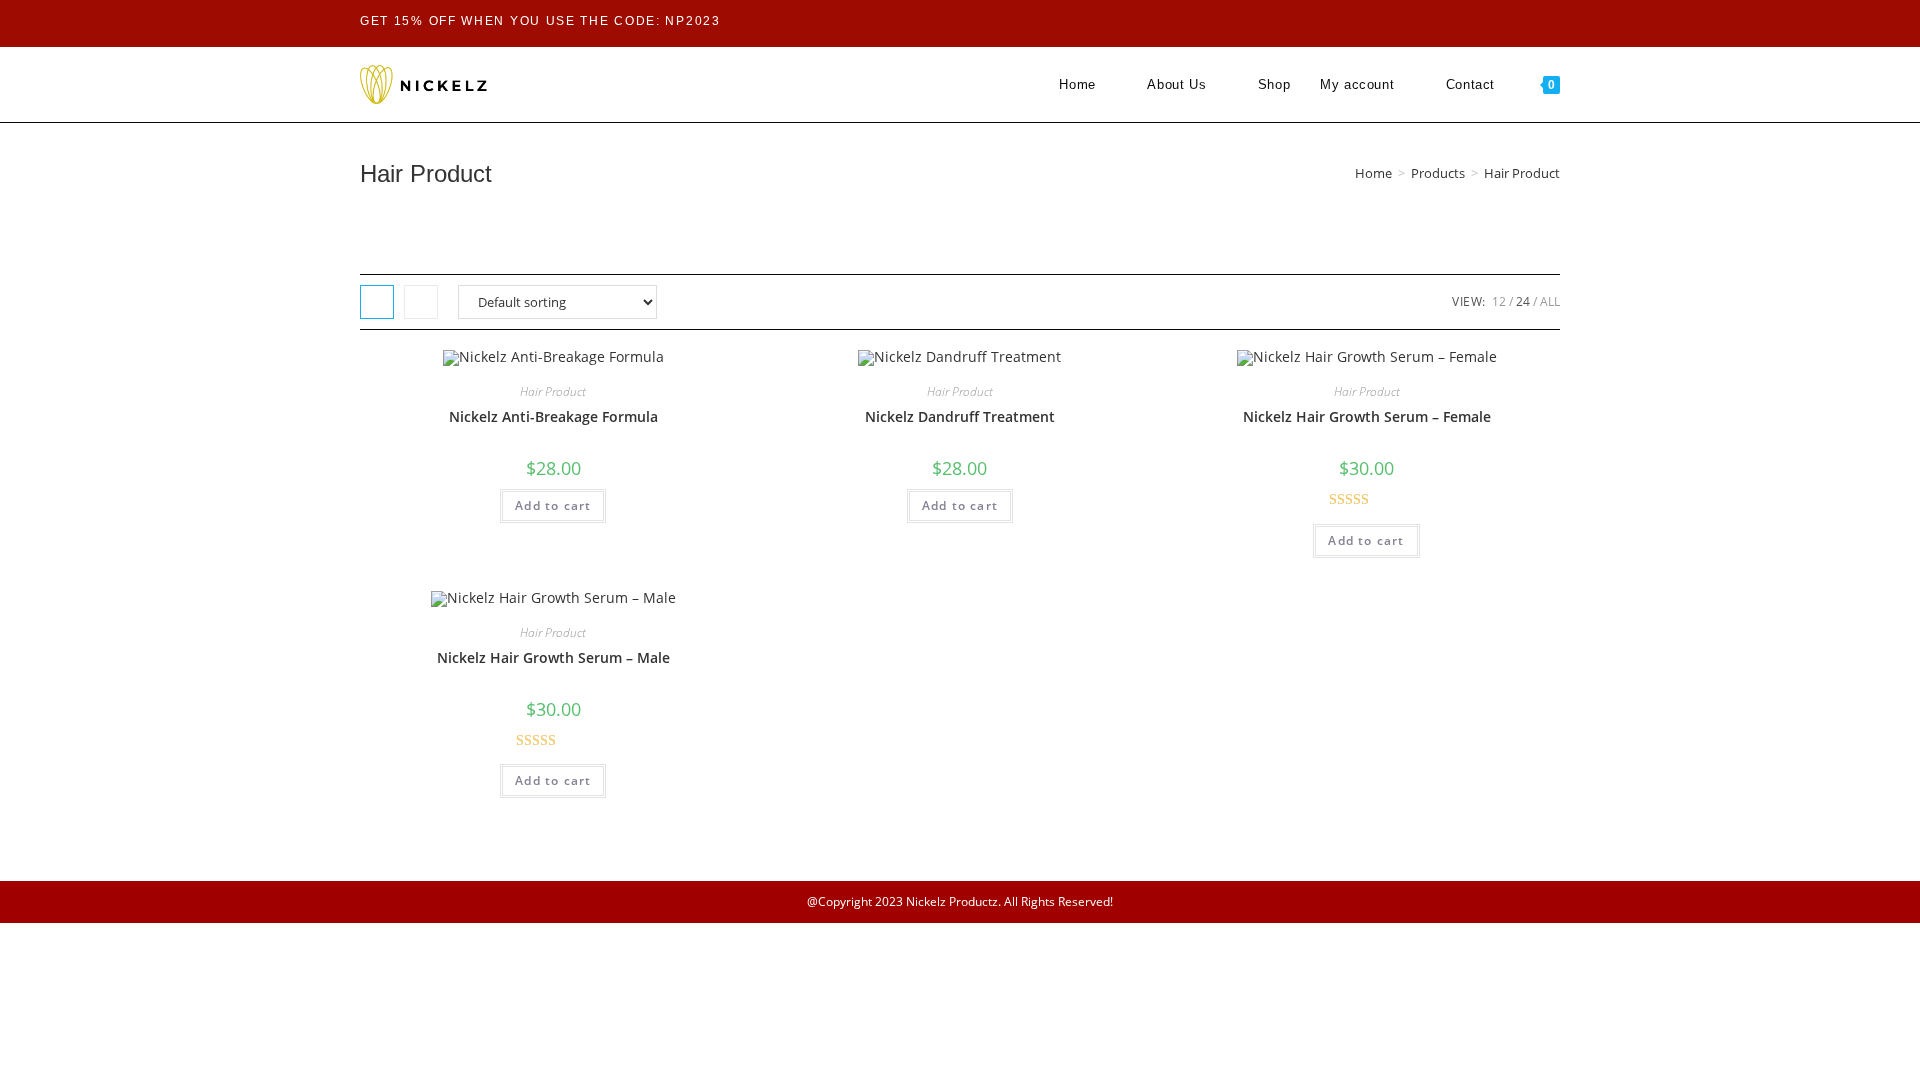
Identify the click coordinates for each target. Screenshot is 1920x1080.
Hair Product (553, 391)
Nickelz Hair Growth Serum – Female (1367, 416)
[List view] (421, 302)
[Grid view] (377, 302)
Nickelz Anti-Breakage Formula (553, 416)
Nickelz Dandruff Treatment (960, 416)
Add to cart (553, 505)
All (1550, 301)
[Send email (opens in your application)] (1454, 22)
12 (1499, 301)
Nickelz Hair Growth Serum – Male (553, 657)
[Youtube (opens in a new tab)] (1432, 22)
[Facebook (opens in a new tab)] (1382, 22)
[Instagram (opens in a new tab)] (1407, 22)
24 (1523, 301)
